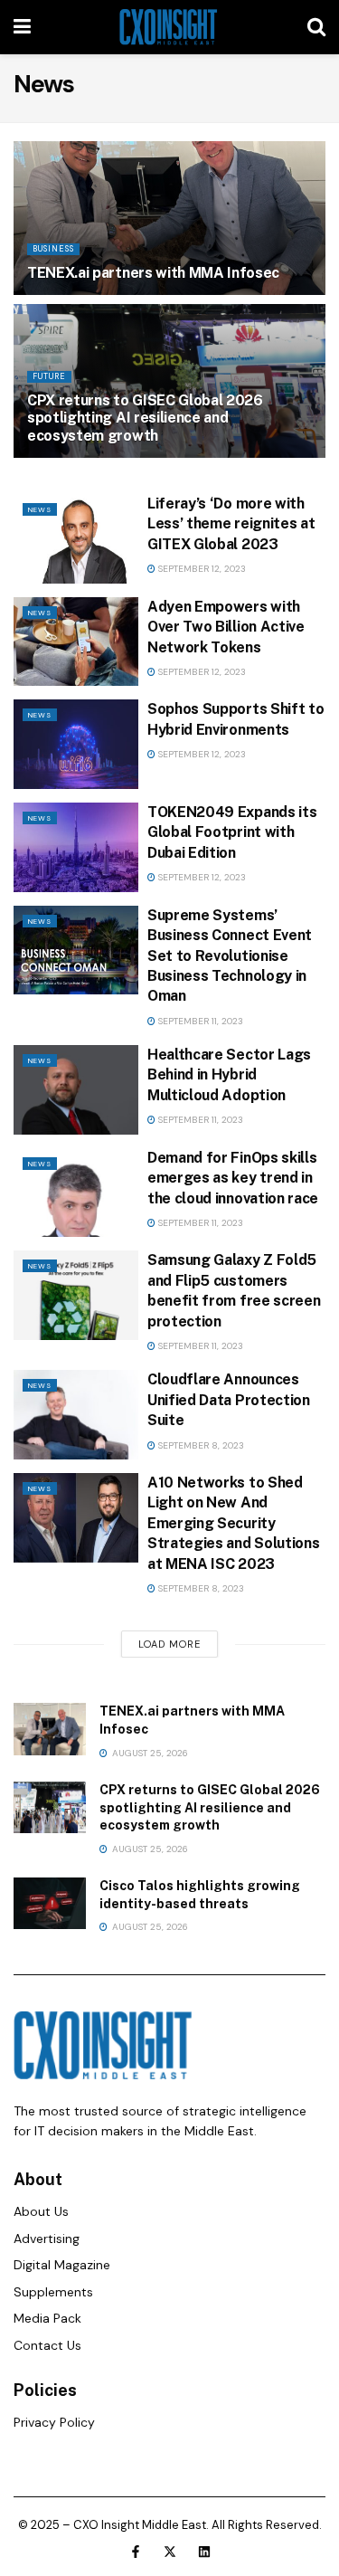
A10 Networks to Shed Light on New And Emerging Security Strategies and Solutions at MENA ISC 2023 (233, 1523)
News (40, 509)
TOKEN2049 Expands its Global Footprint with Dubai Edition (232, 832)
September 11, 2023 (199, 1021)
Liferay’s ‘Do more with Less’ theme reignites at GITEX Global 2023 (231, 524)
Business (53, 249)
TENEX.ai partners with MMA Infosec (153, 273)
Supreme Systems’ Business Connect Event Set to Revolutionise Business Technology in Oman (230, 956)
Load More (169, 1644)
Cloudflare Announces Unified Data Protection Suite (229, 1400)
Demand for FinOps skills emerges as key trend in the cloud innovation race (233, 1178)
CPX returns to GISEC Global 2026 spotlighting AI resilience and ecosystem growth (145, 418)
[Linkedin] (204, 2552)
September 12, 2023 (201, 569)
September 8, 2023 (200, 1445)
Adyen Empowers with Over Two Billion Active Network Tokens (226, 627)
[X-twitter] (170, 2552)
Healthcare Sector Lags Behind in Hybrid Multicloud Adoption (229, 1075)
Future (49, 376)
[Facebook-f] (136, 2552)
